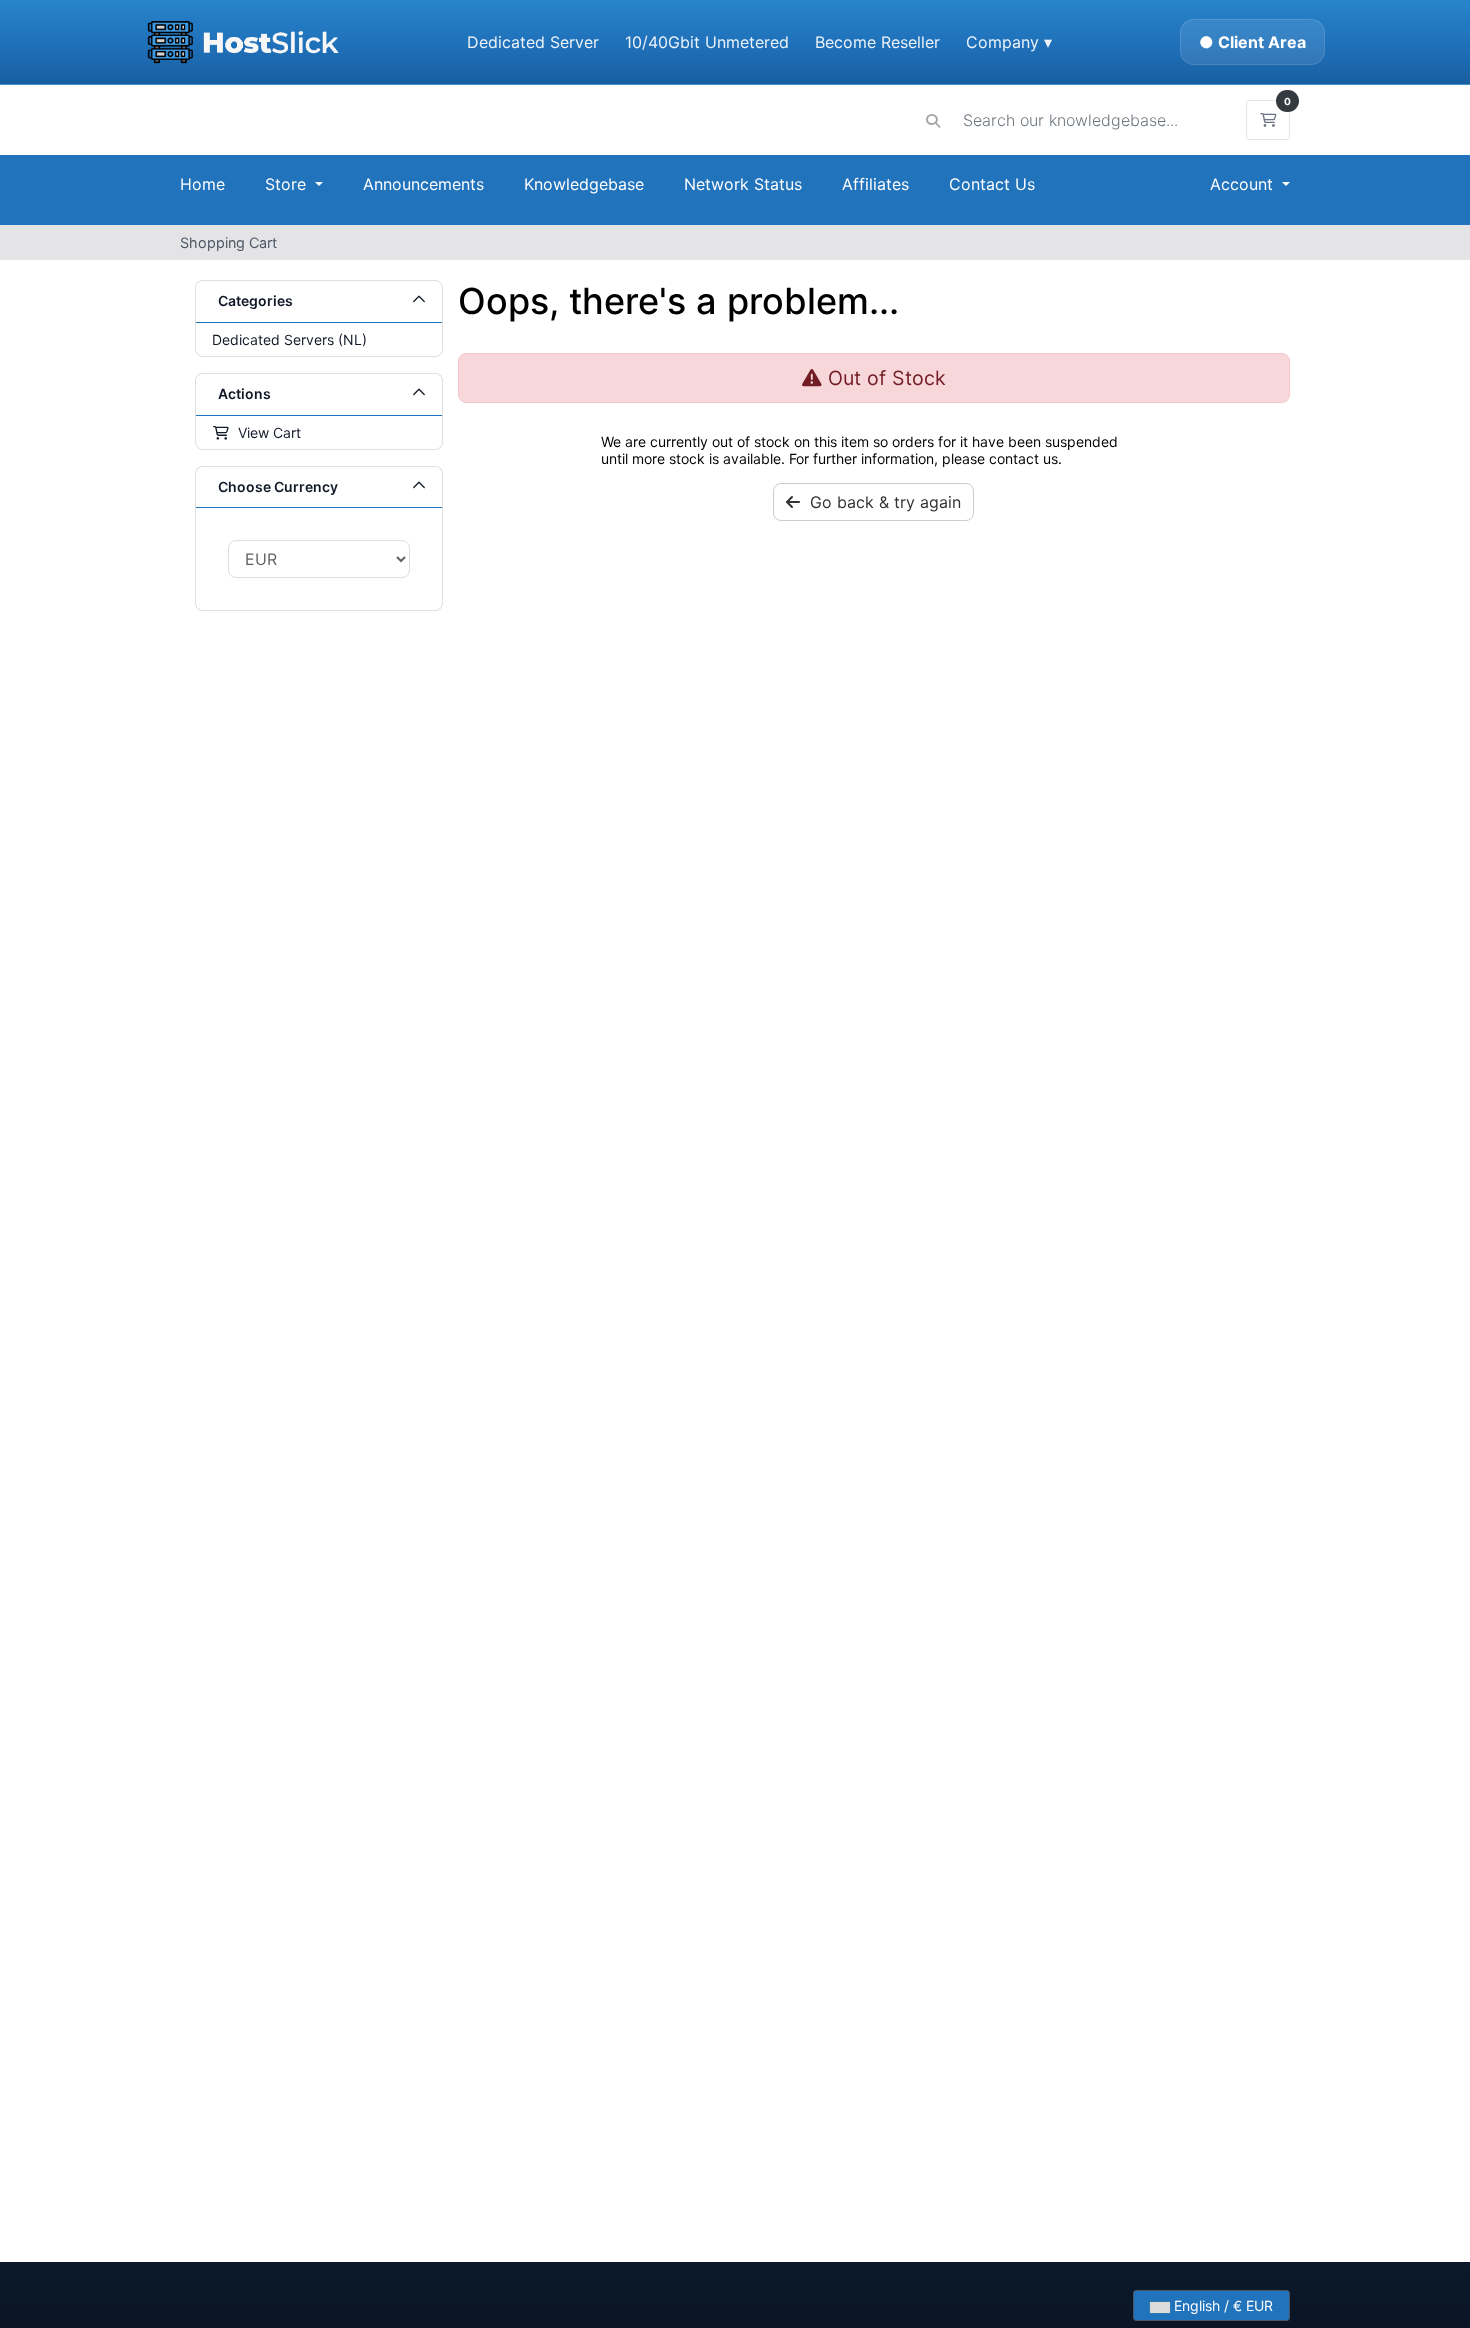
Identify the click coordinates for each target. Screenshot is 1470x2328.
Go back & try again (880, 502)
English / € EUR (1221, 2305)
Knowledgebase (584, 184)
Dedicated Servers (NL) (289, 339)
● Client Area (1252, 42)
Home (202, 184)
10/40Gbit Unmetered (707, 42)
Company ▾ (1009, 42)
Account (1244, 184)
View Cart (265, 432)
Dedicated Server (533, 42)
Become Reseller (877, 42)
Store (288, 184)
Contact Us (992, 184)
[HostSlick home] (242, 42)
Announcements (423, 184)
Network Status (743, 184)
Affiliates (875, 184)
